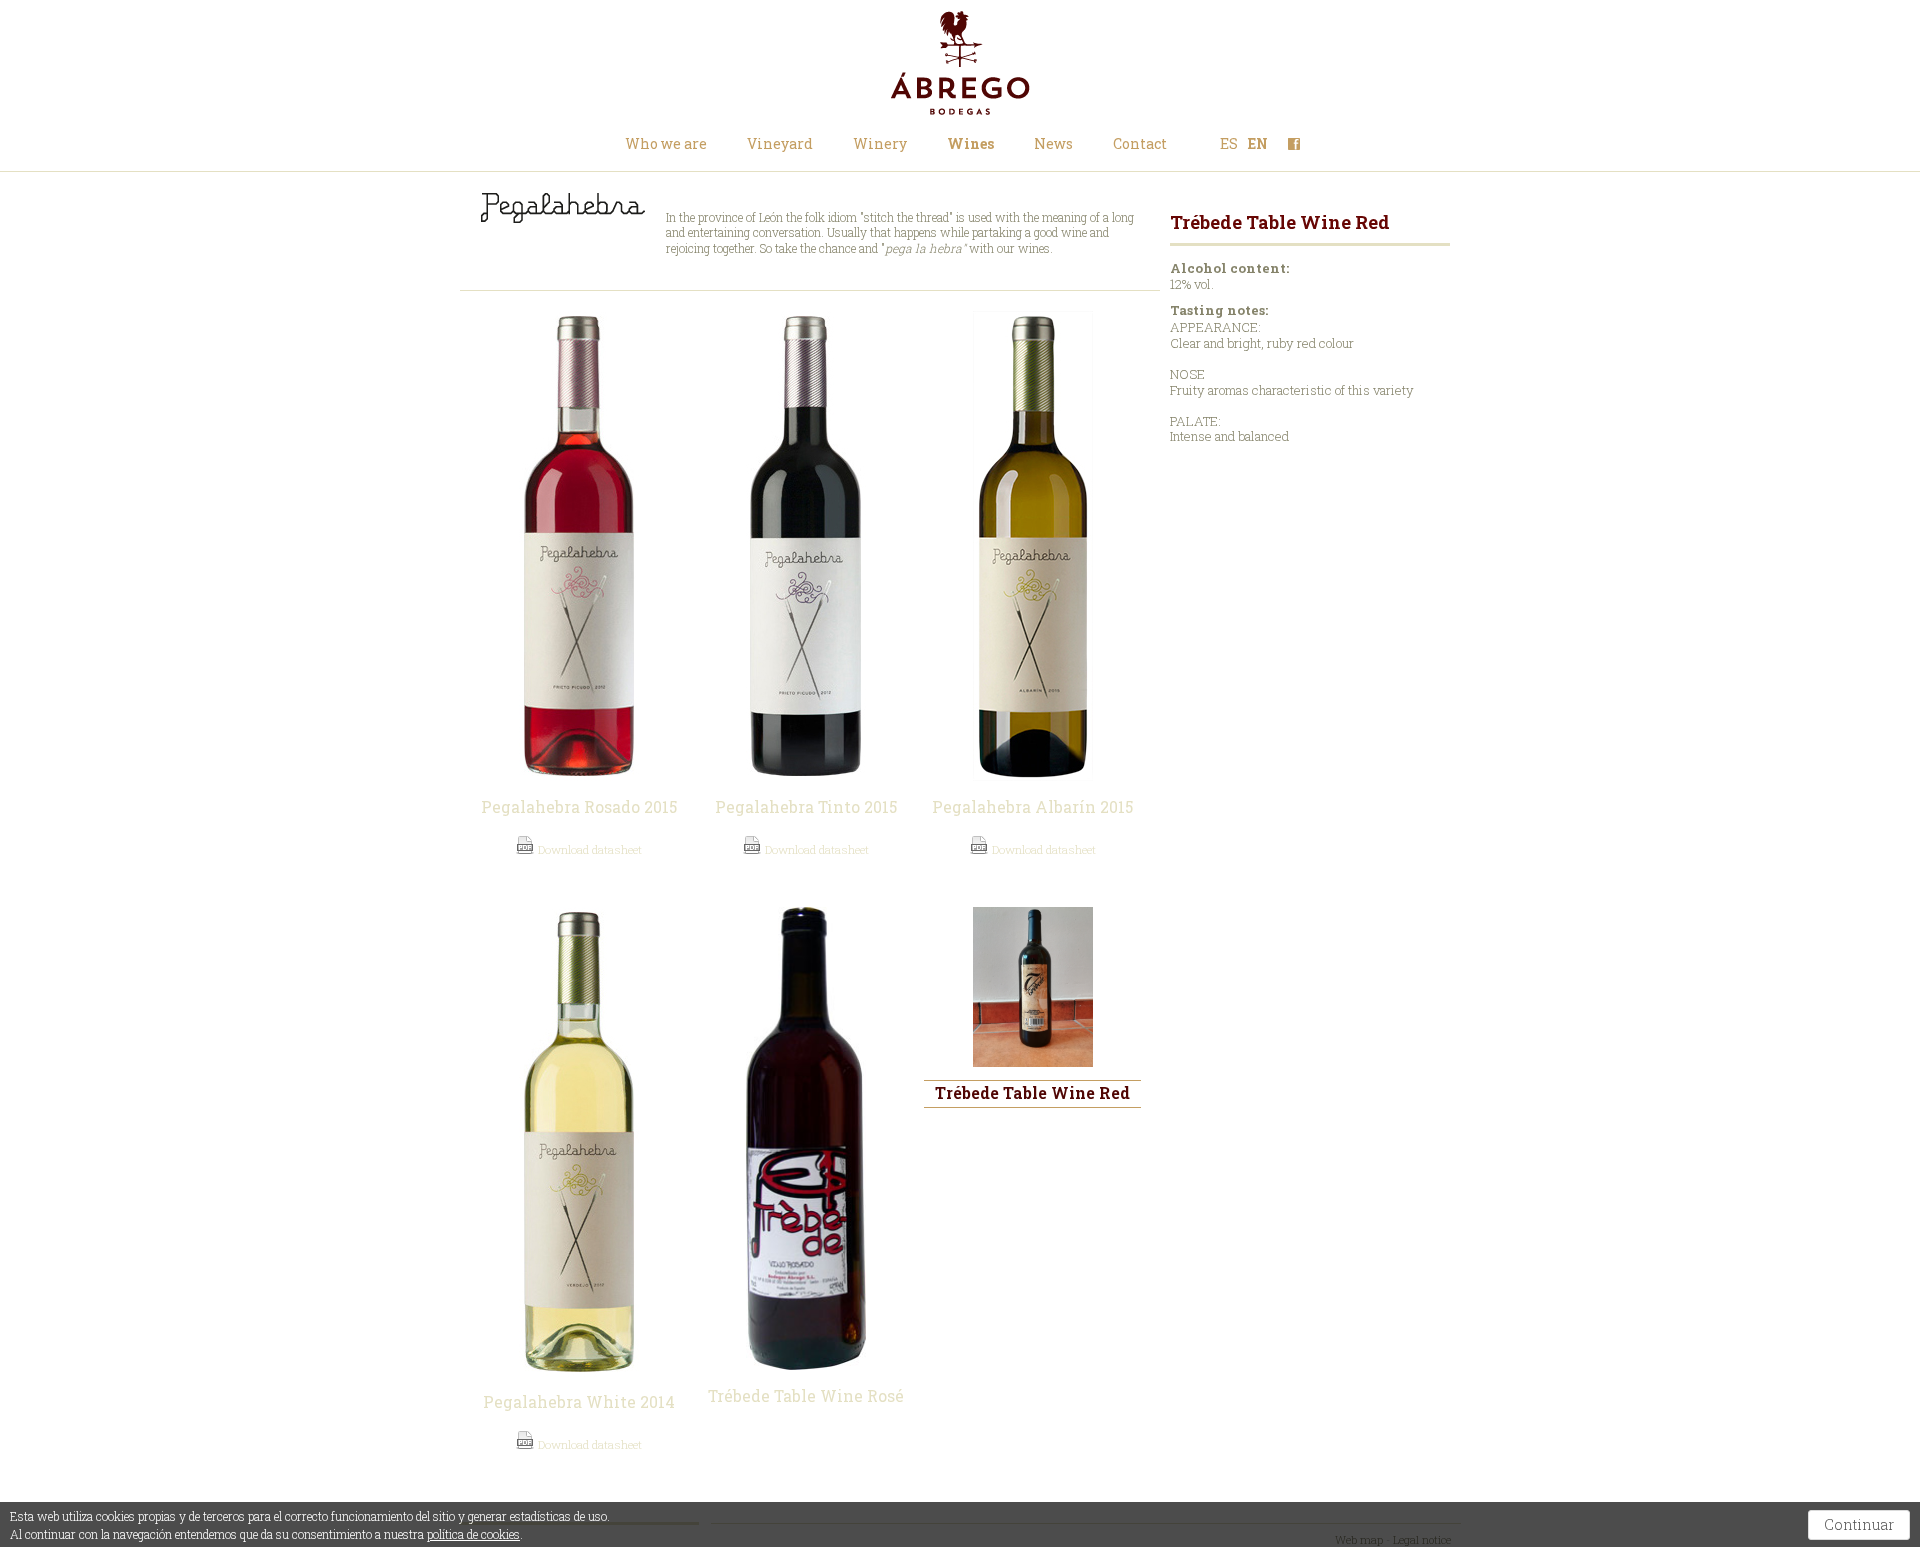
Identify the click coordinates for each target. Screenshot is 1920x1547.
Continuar (1859, 1524)
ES (1229, 143)
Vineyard (780, 143)
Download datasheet (588, 849)
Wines (970, 143)
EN (1258, 143)
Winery (880, 143)
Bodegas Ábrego (960, 63)
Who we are (666, 143)
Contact (1140, 143)
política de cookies (473, 1534)
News (1053, 143)
